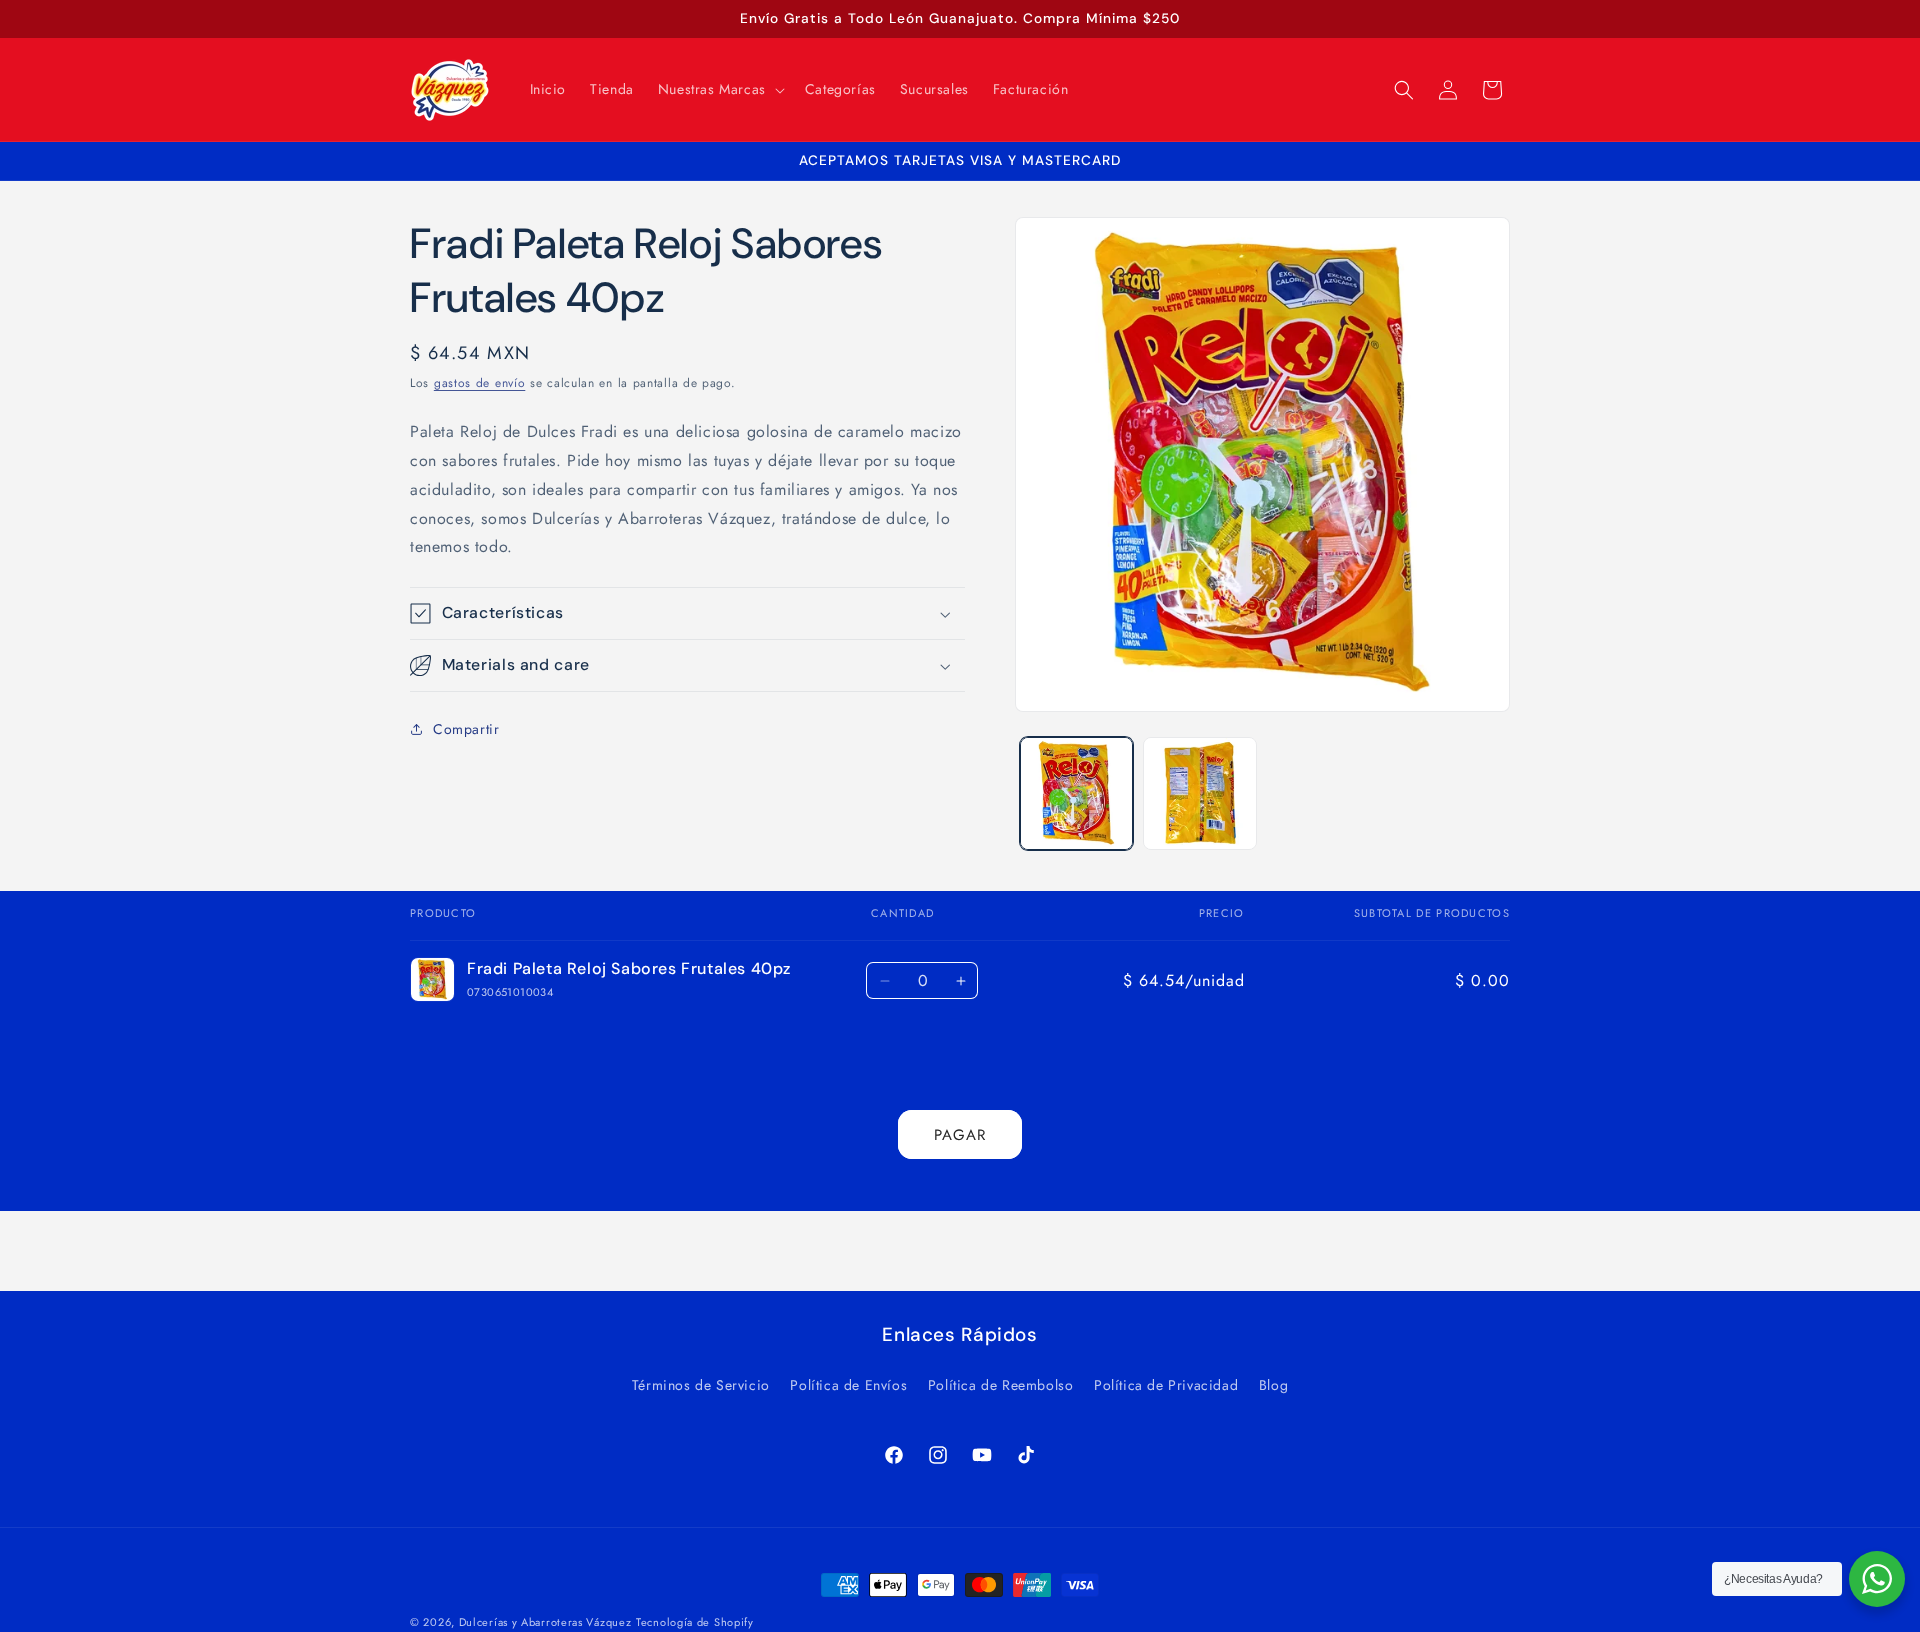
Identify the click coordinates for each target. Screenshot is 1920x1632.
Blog (1273, 1385)
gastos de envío (480, 383)
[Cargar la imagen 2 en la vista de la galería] (1199, 793)
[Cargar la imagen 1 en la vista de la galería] (1076, 793)
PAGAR (960, 1135)
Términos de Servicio (701, 1385)
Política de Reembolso (1001, 1385)
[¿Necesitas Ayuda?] (1877, 1579)
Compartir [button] (466, 729)
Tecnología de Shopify (695, 1622)
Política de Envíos (848, 1385)
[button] (719, 89)
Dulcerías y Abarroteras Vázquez (545, 1622)
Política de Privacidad (1166, 1385)
